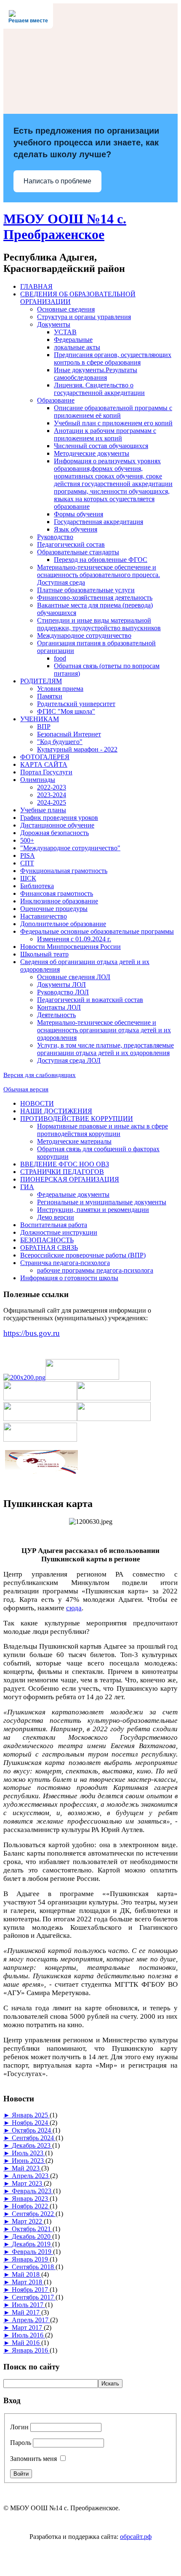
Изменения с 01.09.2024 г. (74, 939)
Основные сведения (66, 309)
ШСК (28, 878)
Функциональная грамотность (64, 871)
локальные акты (77, 347)
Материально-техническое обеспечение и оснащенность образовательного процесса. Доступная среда (98, 575)
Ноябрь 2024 (31, 2123)
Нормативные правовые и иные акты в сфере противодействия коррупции (102, 1130)
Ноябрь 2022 (31, 2206)
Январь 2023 (31, 2199)
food (60, 658)
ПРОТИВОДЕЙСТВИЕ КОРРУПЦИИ (77, 1119)
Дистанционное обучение (57, 825)
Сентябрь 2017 (34, 2297)
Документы (54, 324)
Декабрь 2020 (32, 2236)
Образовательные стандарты (78, 552)
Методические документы (92, 453)
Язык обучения (76, 529)
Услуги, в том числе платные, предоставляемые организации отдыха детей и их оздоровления (105, 1049)
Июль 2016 (28, 2335)
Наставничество (44, 916)
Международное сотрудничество (84, 635)
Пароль (21, 2443)
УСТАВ (65, 332)
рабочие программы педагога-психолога (95, 1270)
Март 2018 (28, 2282)
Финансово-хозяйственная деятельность (95, 598)
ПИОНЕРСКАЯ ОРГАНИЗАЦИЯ (70, 1179)
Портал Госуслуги (46, 772)
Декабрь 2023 (32, 2145)
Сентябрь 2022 (34, 2214)
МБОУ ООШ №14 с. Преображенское (65, 227)
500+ (27, 840)
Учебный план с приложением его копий (113, 423)
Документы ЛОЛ (61, 984)
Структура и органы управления (84, 317)
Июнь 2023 (29, 2161)
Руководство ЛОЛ (63, 992)
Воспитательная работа (54, 1225)
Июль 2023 (28, 2153)
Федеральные (73, 340)
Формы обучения (79, 514)
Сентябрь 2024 (34, 2138)
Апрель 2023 (31, 2176)
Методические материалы (74, 1141)
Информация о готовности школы (69, 1278)
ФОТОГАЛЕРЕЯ (45, 757)
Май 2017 (27, 2312)
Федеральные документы (73, 1194)
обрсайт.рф (136, 2537)
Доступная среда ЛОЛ (69, 1060)
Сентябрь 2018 (34, 2267)
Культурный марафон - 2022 (77, 749)
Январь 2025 (31, 2115)
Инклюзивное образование (59, 901)
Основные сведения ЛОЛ (74, 977)
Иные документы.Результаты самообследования (96, 374)
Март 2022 (28, 2221)
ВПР (44, 727)
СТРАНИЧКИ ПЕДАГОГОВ (62, 1172)
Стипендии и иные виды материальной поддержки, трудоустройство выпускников (99, 624)
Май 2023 (27, 2168)
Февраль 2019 (32, 2252)
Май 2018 (27, 2274)
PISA (28, 856)
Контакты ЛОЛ (59, 1007)
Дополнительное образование (63, 924)
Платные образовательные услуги (86, 590)
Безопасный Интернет (69, 734)
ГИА (27, 1187)
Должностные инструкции (59, 1232)
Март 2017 (28, 2328)
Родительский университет (76, 704)
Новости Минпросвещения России (71, 947)
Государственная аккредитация (98, 522)
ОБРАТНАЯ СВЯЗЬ (49, 1248)
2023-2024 (52, 795)
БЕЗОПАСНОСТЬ (47, 1240)
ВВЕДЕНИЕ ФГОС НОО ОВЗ (65, 1164)
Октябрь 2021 (32, 2229)
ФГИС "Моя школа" (66, 711)
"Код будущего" (60, 742)
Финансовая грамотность (57, 893)
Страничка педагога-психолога (65, 1263)
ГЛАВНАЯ (36, 286)
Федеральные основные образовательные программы (97, 931)
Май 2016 (27, 2343)
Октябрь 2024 (32, 2130)
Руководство (55, 537)
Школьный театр (44, 954)
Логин (19, 2427)
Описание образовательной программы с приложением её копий (113, 412)
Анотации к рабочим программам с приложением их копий (105, 434)
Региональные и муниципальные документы (102, 1202)
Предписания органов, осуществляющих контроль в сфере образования (113, 359)
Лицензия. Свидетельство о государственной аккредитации (99, 389)
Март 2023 (28, 2183)
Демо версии (56, 1217)
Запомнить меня (33, 2459)
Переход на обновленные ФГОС (101, 560)
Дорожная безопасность (55, 833)
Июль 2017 (28, 2305)
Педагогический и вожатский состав (90, 1000)
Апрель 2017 (31, 2320)
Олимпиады (38, 780)
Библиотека (37, 886)
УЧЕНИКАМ (40, 719)
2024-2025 (52, 802)
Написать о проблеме (57, 181)
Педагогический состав (71, 544)
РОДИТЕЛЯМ (41, 681)
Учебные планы (43, 810)
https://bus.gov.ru (32, 1333)
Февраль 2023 (32, 2191)
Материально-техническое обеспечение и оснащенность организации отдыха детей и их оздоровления (104, 1030)
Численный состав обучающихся (101, 446)
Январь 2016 (31, 2350)
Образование (56, 400)
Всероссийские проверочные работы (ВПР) (83, 1255)
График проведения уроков (59, 818)
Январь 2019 (31, 2259)
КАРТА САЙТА (44, 764)
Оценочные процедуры (54, 909)
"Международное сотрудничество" (70, 848)
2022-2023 (52, 787)
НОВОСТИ (37, 1103)
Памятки (50, 696)
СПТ (27, 863)
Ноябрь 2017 (31, 2290)
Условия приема (60, 689)
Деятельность (56, 1015)
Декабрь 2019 (32, 2244)
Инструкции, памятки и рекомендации (93, 1210)
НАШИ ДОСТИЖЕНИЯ (56, 1111)
